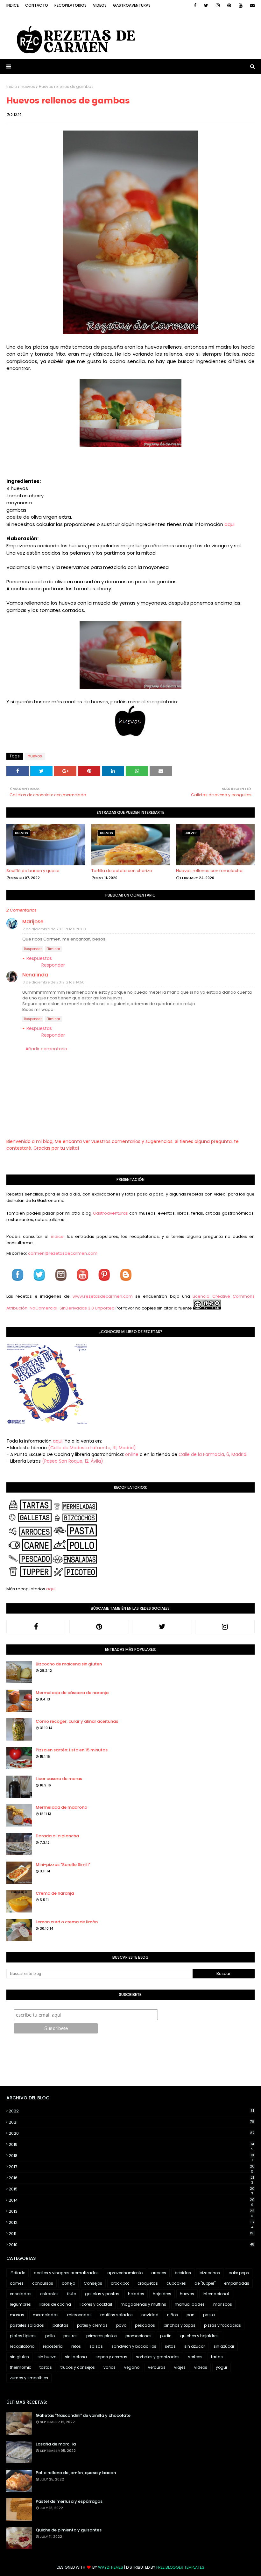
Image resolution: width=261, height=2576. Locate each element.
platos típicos (23, 2336)
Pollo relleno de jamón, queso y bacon (76, 2473)
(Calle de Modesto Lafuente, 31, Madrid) (92, 1448)
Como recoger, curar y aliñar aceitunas (77, 1721)
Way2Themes (111, 2567)
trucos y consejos (78, 2367)
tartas (217, 2357)
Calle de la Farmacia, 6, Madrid (212, 1454)
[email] (251, 5)
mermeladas (46, 2315)
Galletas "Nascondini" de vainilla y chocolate (83, 2415)
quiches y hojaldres (199, 2336)
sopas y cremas (111, 2357)
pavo (121, 2325)
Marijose (33, 922)
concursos (43, 2283)
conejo (68, 2283)
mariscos (223, 2304)
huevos (28, 86)
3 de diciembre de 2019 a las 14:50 (54, 982)
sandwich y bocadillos (134, 2346)
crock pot (120, 2283)
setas (170, 2346)
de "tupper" (205, 2283)
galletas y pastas (102, 2294)
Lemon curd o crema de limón (67, 1922)
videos (201, 2367)
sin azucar (195, 2346)
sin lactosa (76, 2357)
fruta (72, 2294)
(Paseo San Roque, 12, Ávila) (73, 1461)
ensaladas (21, 2294)
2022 (131, 2111)
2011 (132, 2234)
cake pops (239, 2273)
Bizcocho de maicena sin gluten (69, 1664)
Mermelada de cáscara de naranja (72, 1693)
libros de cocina (55, 2304)
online (132, 1454)
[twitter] (206, 5)
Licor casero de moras (59, 1779)
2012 (131, 2223)
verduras (157, 2367)
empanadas (237, 2283)
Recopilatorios (71, 5)
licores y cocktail (96, 2304)
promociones (138, 2336)
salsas (96, 2346)
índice (57, 1236)
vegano (132, 2367)
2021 (131, 2122)
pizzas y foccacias (222, 2325)
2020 (131, 2133)
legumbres (20, 2304)
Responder (33, 949)
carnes (17, 2283)
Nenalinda (35, 975)
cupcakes (176, 2283)
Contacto (37, 5)
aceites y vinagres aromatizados (66, 2273)
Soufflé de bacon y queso (33, 871)
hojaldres (162, 2294)
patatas (60, 2325)
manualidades (190, 2304)
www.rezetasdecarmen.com (103, 1296)
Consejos (93, 2283)
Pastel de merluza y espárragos (69, 2501)
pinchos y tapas (180, 2325)
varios (109, 2367)
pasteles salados (27, 2325)
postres (71, 2336)
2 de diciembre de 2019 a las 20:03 (54, 929)
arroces (159, 2273)
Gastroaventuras (132, 5)
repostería (53, 2346)
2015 (132, 2189)
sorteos (195, 2357)
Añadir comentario (46, 1049)
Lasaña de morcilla (56, 2444)
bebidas (183, 2273)
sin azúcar (224, 2346)
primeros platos (102, 2336)
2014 (132, 2200)
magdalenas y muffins (143, 2304)
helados (136, 2294)
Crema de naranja (55, 1893)
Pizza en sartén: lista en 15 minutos (72, 1750)
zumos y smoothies (29, 2378)
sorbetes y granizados (158, 2357)
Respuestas (39, 958)
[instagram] (218, 5)
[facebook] (195, 5)
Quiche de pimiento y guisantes (69, 2530)
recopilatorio (22, 2346)
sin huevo (47, 2357)
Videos (100, 5)
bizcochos (210, 2273)
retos (76, 2346)
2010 (131, 2245)
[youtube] (241, 5)
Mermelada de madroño (61, 1807)
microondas (79, 2315)
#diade (18, 2273)
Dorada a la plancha (57, 1836)
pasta (209, 2315)
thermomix (20, 2367)
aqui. (58, 1441)
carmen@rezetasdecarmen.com (62, 1253)
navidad (150, 2315)
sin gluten (19, 2357)
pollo (50, 2336)
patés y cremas (92, 2325)
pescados (145, 2325)
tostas (46, 2367)
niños (173, 2315)
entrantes (49, 2294)
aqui (229, 524)
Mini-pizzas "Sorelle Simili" (63, 1865)
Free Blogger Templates (180, 2567)
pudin (166, 2336)
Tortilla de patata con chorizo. (122, 871)
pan (190, 2315)
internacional (216, 2294)
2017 (132, 2167)
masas (17, 2315)
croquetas (148, 2283)
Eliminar (53, 949)
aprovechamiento (125, 2273)
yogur (222, 2367)
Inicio (12, 86)
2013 (131, 2211)
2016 (131, 2178)
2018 (131, 2156)
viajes (180, 2367)
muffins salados (116, 2315)
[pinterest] (229, 5)
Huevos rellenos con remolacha (209, 871)
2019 (131, 2145)
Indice (13, 5)
